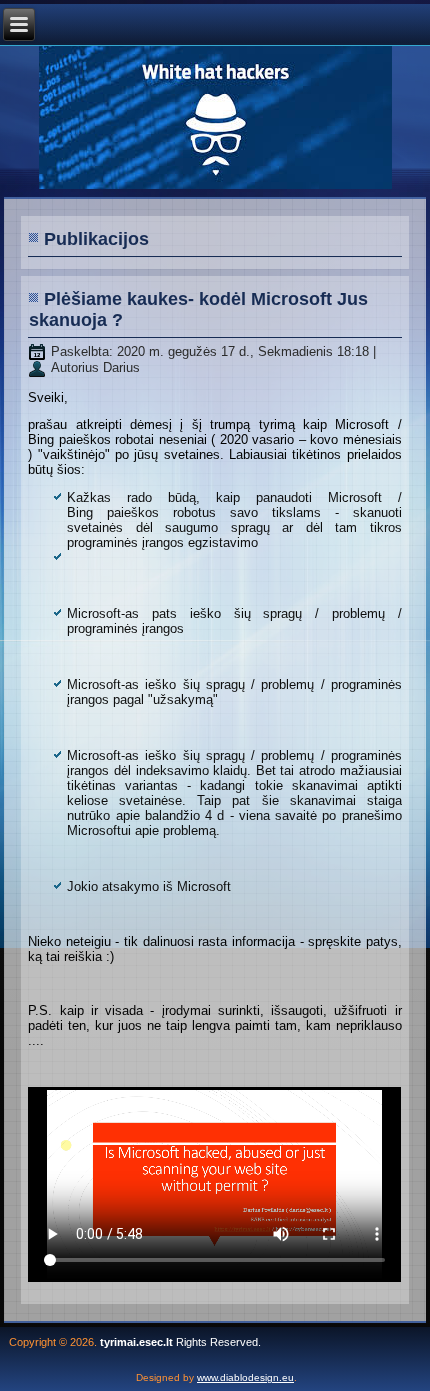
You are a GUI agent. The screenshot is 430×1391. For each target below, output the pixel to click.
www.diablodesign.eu (245, 1377)
